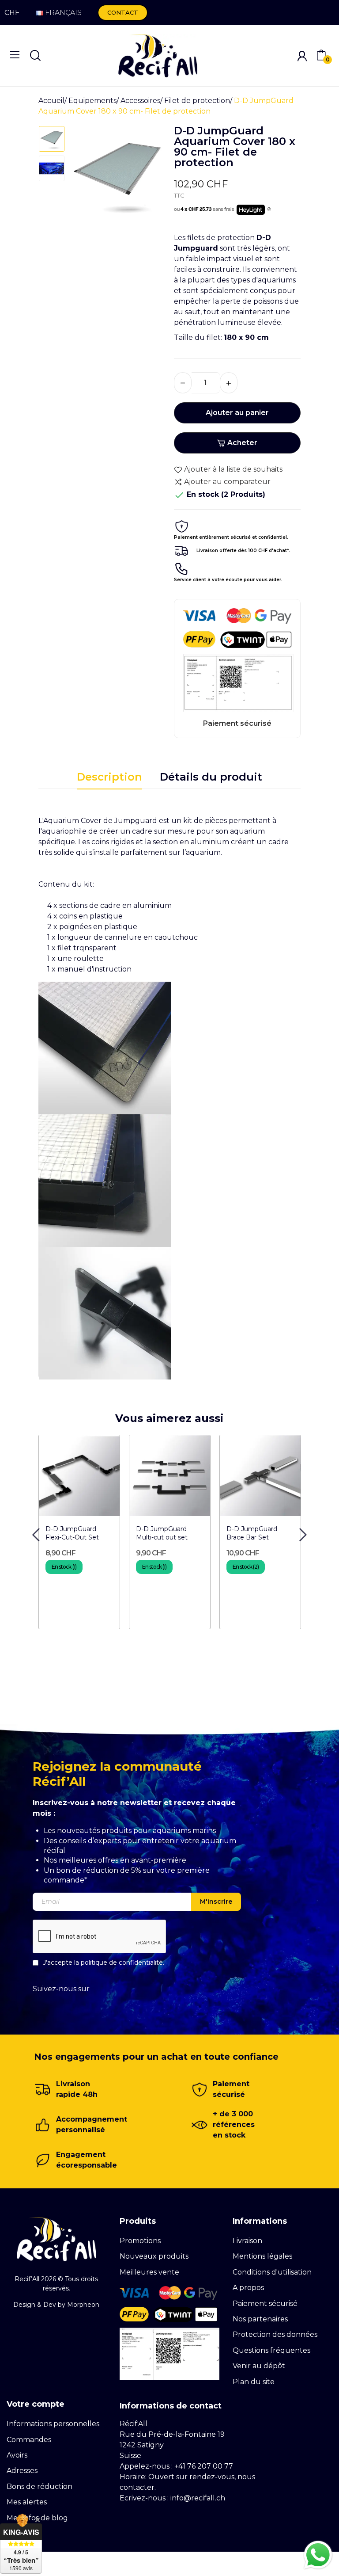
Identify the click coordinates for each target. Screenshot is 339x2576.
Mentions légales (262, 2256)
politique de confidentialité (122, 1962)
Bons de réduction (40, 2486)
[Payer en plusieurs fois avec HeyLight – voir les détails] (269, 210)
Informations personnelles (53, 2424)
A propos (248, 2288)
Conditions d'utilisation (272, 2272)
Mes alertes (27, 2502)
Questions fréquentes (271, 2350)
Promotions (140, 2241)
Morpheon (83, 2305)
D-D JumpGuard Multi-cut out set (162, 1533)
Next (147, 177)
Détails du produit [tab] (211, 777)
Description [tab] (109, 777)
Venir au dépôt (259, 2366)
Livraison (247, 2241)
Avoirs (17, 2455)
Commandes (29, 2440)
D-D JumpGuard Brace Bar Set (252, 1533)
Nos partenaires (260, 2319)
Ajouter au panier (237, 413)
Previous (87, 177)
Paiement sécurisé (265, 2304)
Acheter (242, 443)
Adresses (22, 2471)
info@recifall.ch (198, 2498)
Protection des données (275, 2334)
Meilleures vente (149, 2272)
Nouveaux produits (154, 2256)
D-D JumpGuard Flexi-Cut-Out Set (72, 1533)
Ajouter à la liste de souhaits (233, 469)
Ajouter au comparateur (227, 482)
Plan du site (254, 2382)
